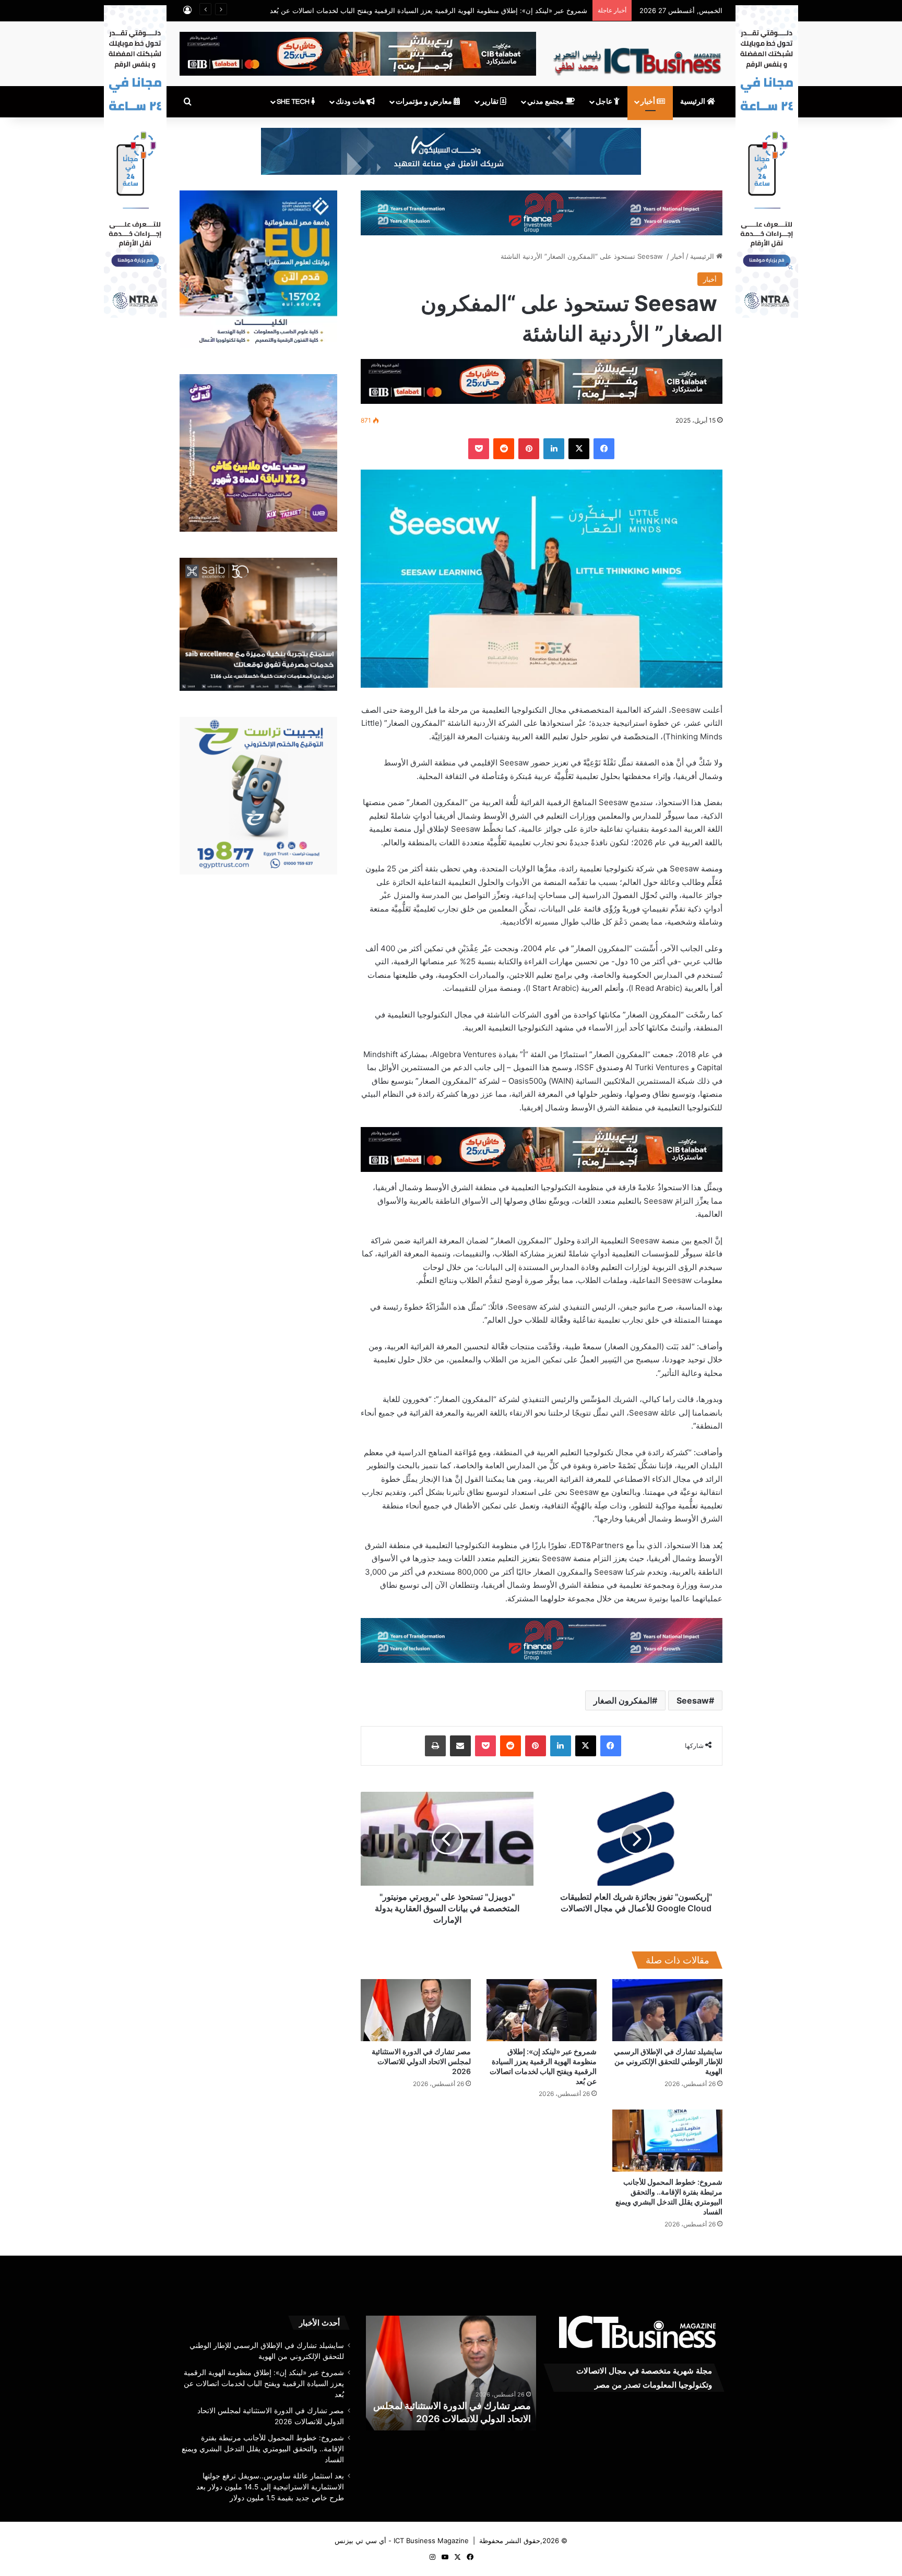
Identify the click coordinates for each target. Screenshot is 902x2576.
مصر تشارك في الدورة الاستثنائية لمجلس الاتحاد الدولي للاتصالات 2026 (421, 2061)
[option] (451, 2373)
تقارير (490, 102)
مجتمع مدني (546, 102)
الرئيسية (693, 102)
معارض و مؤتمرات (425, 102)
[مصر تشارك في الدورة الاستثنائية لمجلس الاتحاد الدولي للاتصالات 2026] (416, 2010)
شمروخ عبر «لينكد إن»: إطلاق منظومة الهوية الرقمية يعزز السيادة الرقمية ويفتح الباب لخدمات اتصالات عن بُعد (264, 2383)
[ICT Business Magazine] (637, 57)
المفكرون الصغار (623, 1700)
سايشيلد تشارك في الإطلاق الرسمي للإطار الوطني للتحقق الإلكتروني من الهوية (668, 2061)
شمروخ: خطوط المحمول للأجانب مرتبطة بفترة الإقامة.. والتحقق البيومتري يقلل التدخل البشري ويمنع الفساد (452, 2406)
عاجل (605, 102)
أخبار (649, 102)
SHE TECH (294, 102)
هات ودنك (351, 102)
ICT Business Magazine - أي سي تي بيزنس (402, 2541)
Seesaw (693, 1700)
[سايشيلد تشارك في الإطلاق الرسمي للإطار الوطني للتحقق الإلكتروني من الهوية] (667, 2010)
